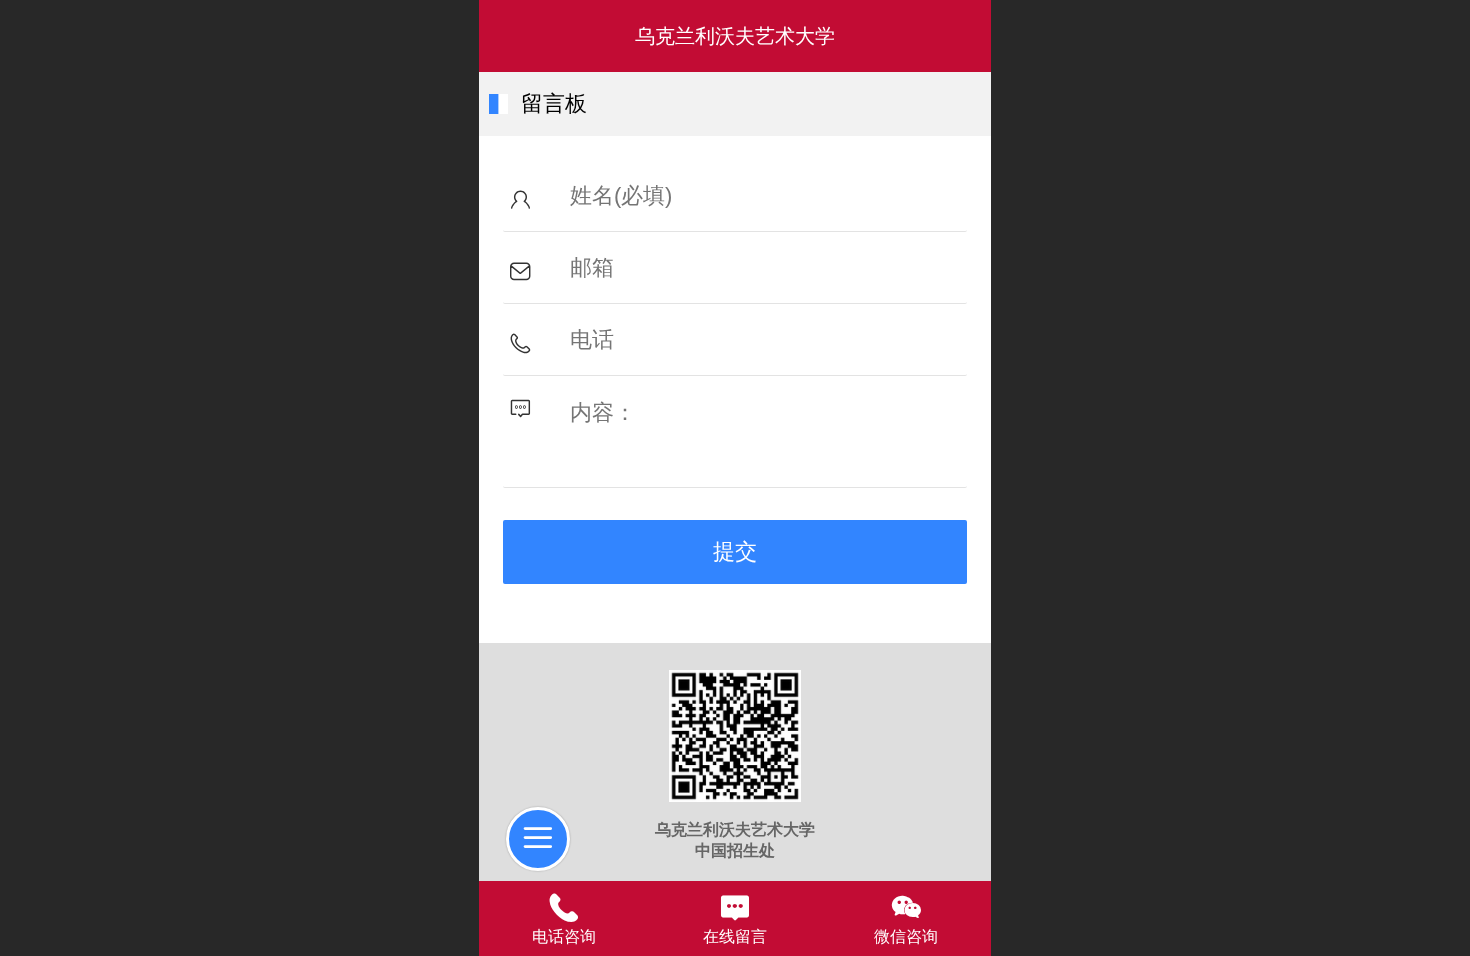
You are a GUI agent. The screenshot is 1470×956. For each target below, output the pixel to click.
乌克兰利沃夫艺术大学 (735, 36)
